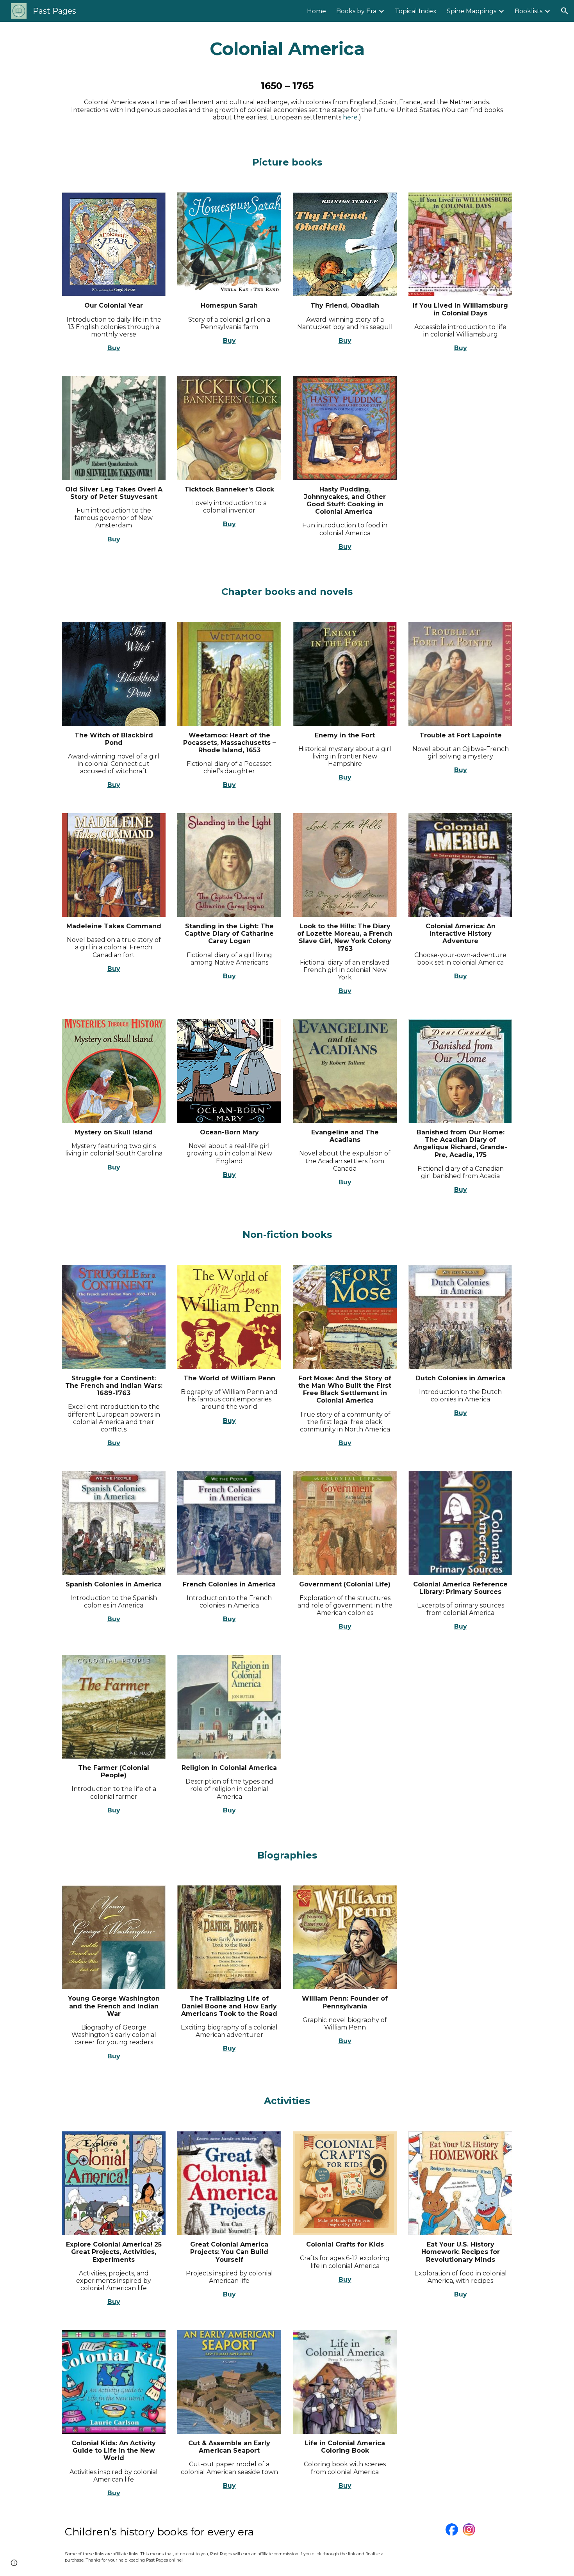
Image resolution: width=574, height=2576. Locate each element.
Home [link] (316, 11)
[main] (287, 49)
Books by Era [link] (356, 11)
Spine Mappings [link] (471, 11)
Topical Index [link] (416, 11)
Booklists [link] (529, 11)
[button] (565, 11)
